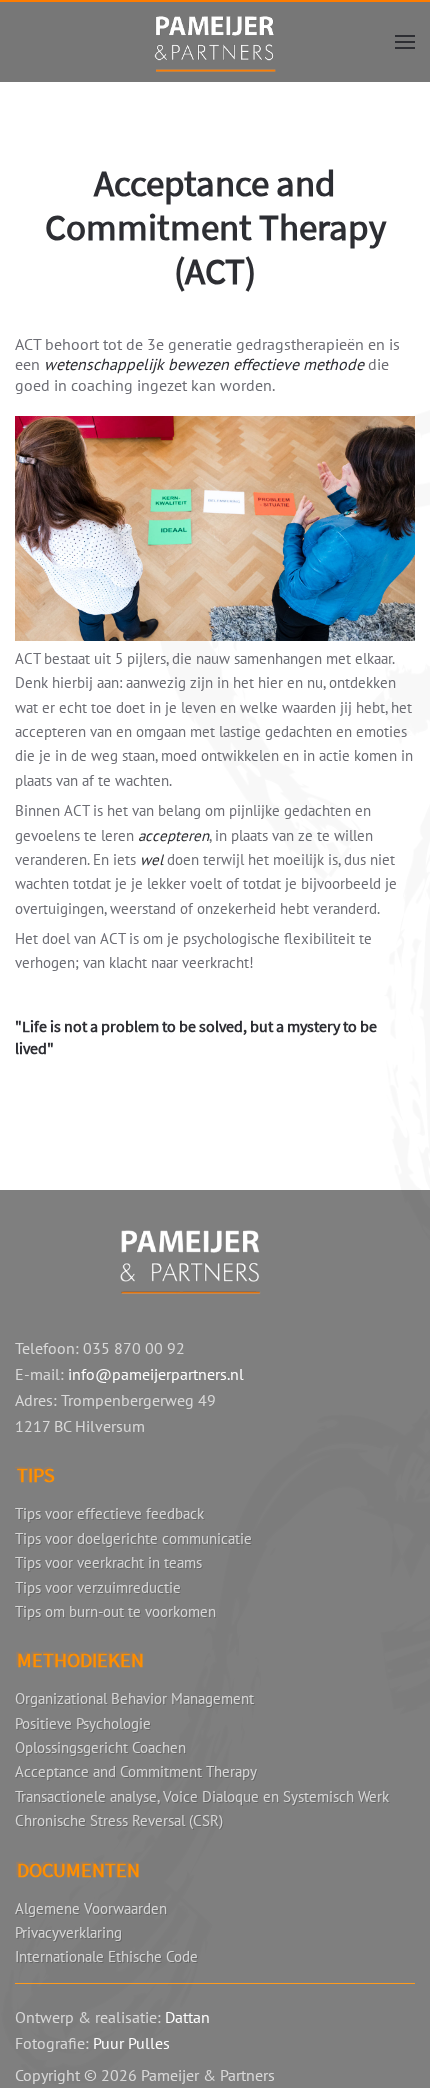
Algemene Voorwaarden (91, 1908)
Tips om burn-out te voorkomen (115, 1611)
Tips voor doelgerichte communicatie (133, 1538)
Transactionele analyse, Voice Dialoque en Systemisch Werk (202, 1796)
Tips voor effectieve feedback (109, 1513)
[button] (405, 42)
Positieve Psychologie (83, 1723)
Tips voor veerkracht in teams (108, 1562)
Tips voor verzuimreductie (98, 1587)
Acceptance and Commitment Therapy (136, 1771)
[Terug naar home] (215, 42)
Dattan (187, 2017)
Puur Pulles (131, 2043)
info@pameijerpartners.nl (156, 1374)
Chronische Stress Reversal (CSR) (119, 1820)
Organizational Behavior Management (134, 1698)
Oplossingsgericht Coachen (100, 1747)
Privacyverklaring (68, 1932)
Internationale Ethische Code (106, 1956)
